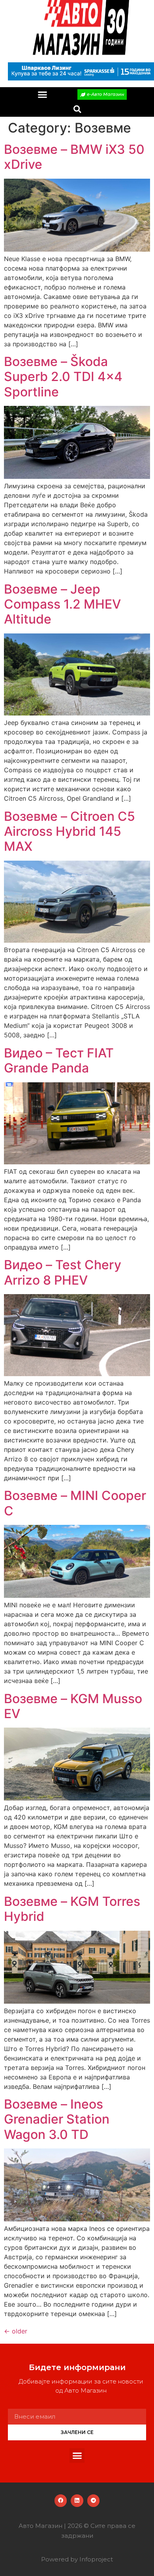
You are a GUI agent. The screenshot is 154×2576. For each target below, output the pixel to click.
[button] (43, 95)
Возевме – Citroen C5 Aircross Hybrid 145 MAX (69, 831)
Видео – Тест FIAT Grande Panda (59, 1060)
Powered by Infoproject (77, 2559)
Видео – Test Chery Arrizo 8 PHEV (63, 1272)
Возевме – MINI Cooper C (75, 1503)
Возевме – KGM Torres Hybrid (72, 1909)
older (16, 2331)
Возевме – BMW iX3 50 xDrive (74, 157)
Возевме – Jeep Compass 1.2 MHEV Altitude (62, 604)
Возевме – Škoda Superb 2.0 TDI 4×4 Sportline (63, 377)
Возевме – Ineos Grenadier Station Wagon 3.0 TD (57, 2119)
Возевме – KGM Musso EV (73, 1706)
